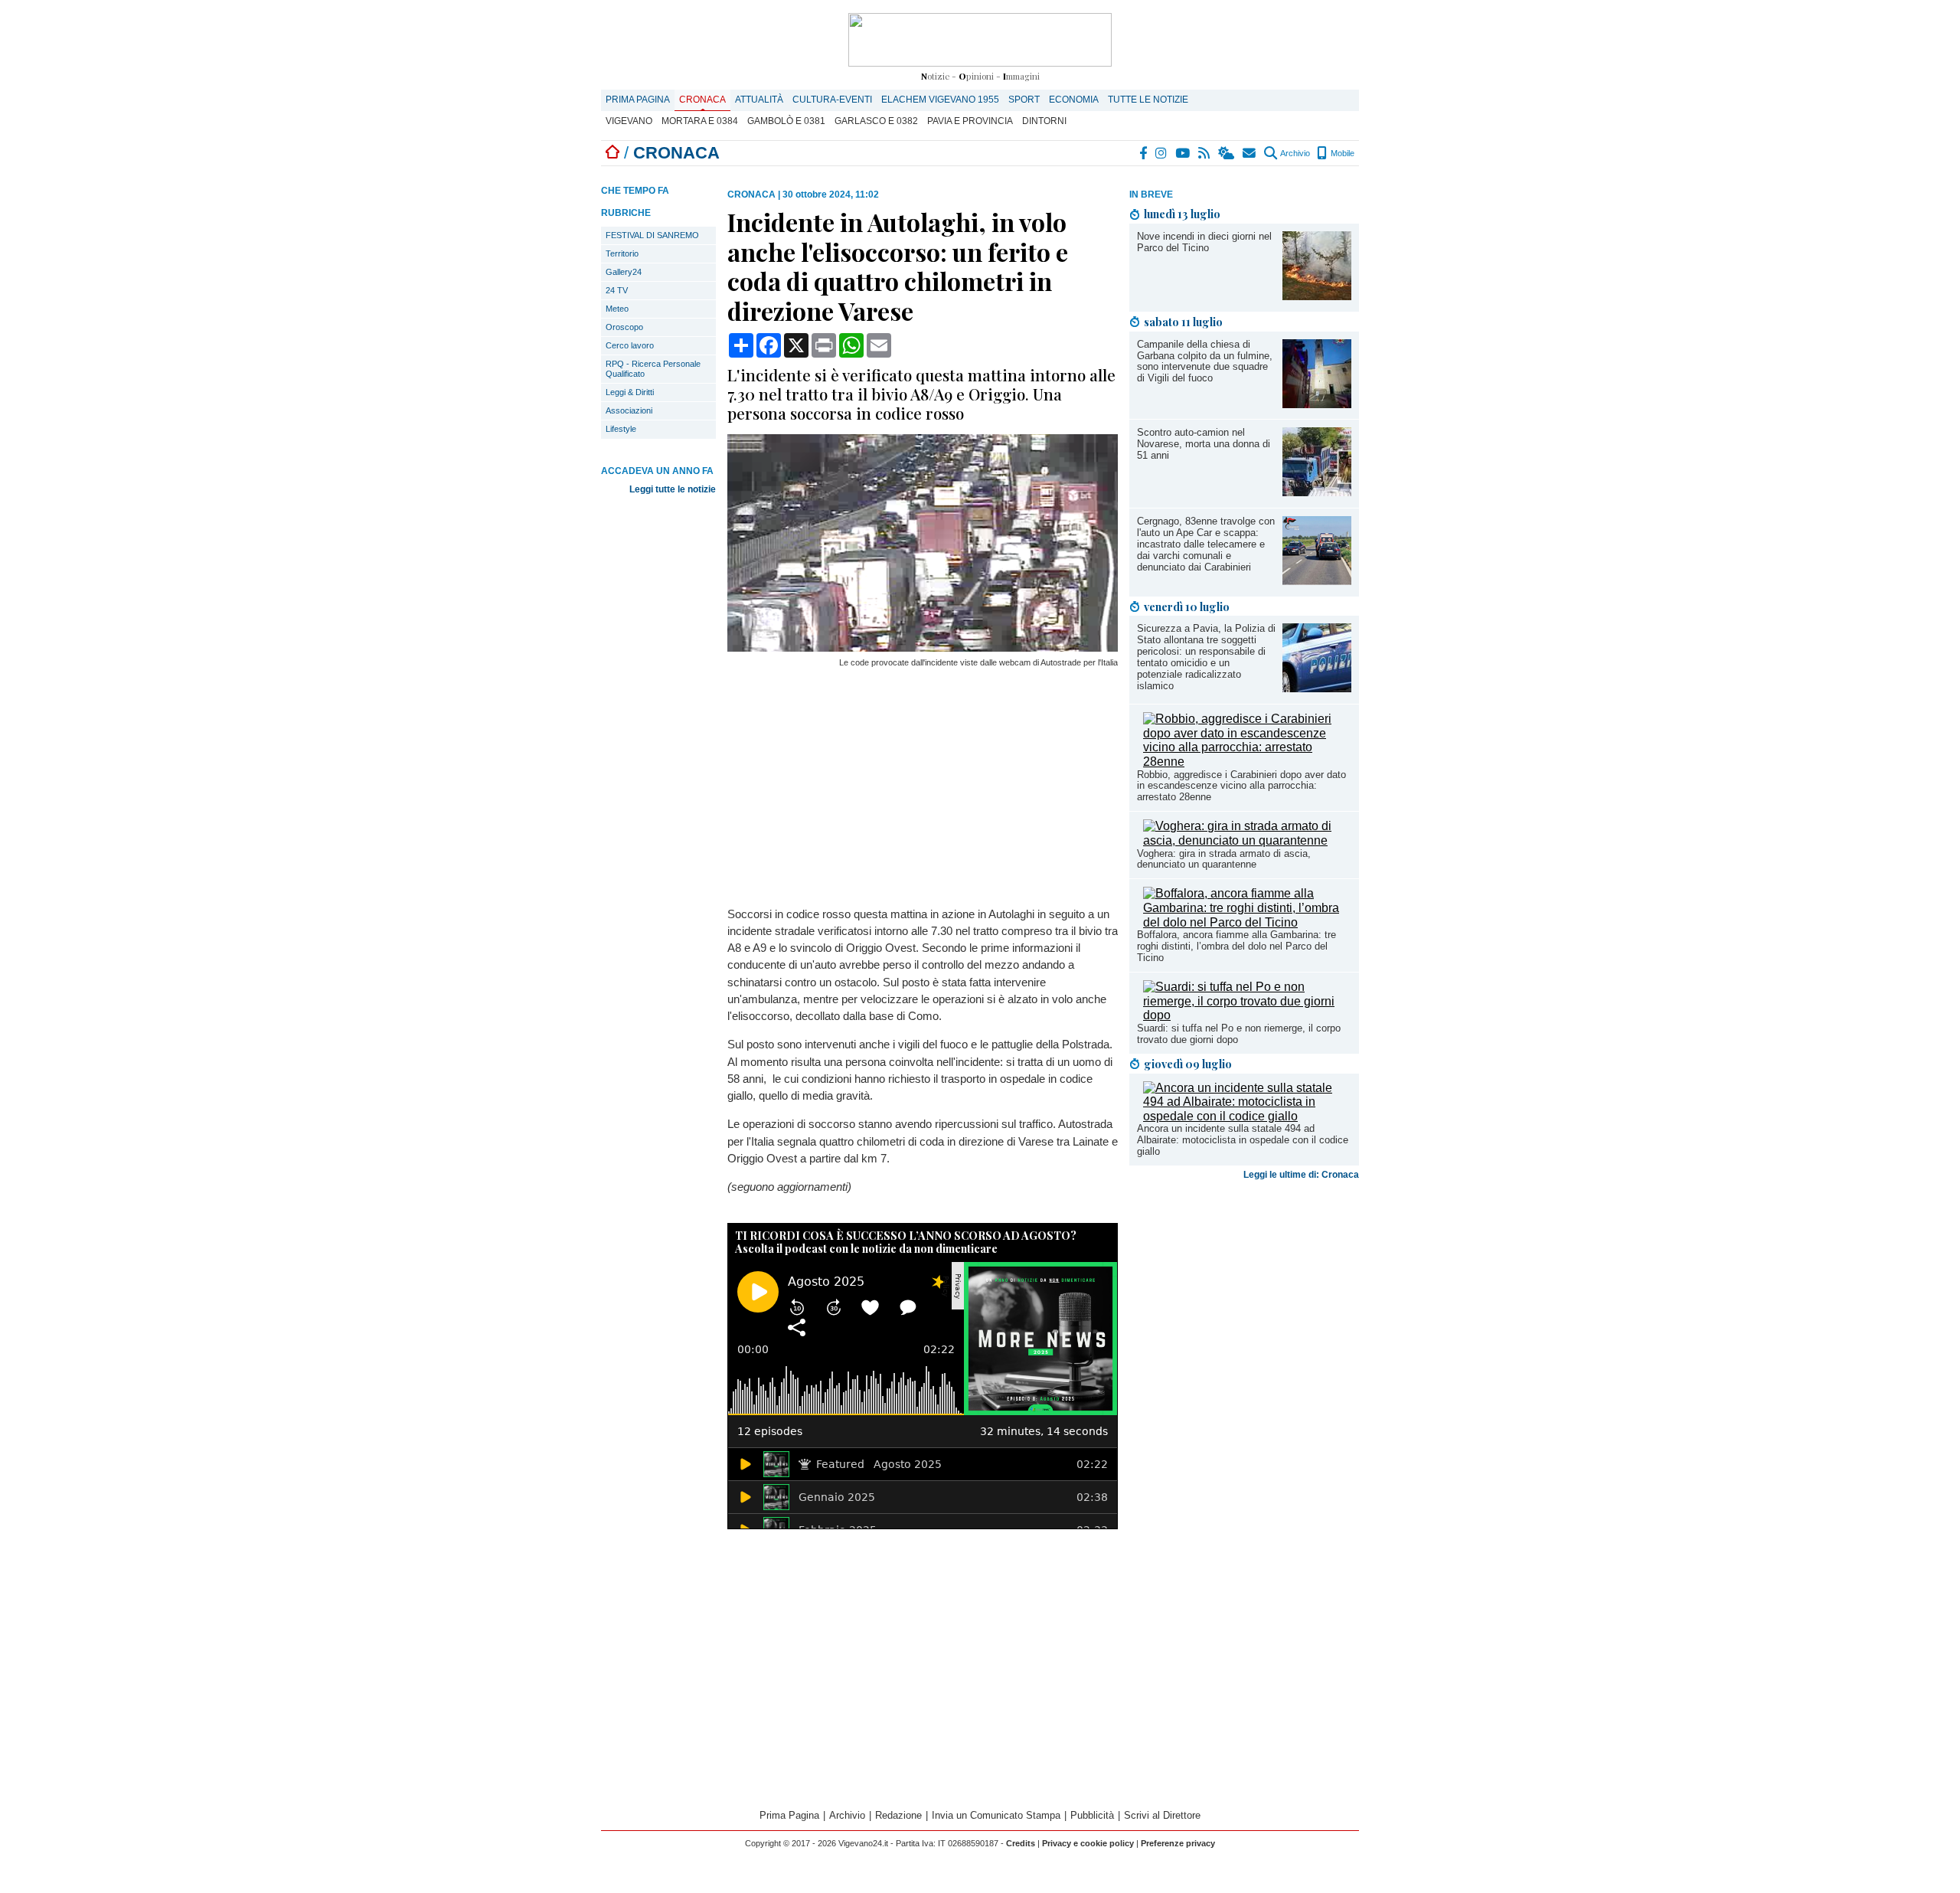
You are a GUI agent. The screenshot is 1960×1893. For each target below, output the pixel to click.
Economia (1074, 100)
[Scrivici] (1250, 153)
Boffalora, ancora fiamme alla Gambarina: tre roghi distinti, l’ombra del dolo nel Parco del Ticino (1236, 946)
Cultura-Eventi (832, 100)
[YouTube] (1183, 153)
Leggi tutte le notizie (673, 489)
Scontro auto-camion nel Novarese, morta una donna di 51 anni (1204, 444)
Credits (1021, 1843)
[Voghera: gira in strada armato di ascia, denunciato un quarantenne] (1247, 840)
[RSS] (1205, 153)
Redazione (898, 1815)
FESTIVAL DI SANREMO (652, 235)
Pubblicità (1092, 1815)
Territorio (622, 253)
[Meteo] (1227, 153)
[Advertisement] (1244, 1306)
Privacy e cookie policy (1088, 1843)
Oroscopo (624, 327)
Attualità (759, 100)
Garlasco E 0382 (876, 121)
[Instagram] (1162, 153)
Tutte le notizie (1148, 100)
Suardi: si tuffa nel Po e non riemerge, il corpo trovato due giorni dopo (1239, 1034)
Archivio (1294, 153)
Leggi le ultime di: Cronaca (1301, 1175)
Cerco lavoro (630, 345)
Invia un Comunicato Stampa (996, 1815)
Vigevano (629, 121)
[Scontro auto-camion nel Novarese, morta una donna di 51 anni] (1317, 492)
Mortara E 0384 (700, 121)
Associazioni (629, 410)
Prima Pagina (638, 100)
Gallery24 (624, 272)
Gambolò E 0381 (786, 121)
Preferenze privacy (1178, 1843)
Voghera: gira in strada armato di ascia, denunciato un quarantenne (1224, 859)
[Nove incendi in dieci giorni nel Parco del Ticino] (1317, 296)
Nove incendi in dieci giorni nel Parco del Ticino (1204, 242)
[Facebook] (1144, 153)
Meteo (617, 309)
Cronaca (702, 100)
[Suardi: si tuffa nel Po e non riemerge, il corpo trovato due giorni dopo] (1247, 1015)
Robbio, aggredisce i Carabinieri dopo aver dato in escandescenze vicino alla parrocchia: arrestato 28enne (1241, 786)
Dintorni (1044, 121)
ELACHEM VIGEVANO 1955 (940, 100)
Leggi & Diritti (630, 392)
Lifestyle (621, 429)
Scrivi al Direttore (1162, 1815)
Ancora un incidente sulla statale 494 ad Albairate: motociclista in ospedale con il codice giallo (1243, 1140)
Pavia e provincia (970, 121)
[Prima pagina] (612, 153)
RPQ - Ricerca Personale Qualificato (653, 369)
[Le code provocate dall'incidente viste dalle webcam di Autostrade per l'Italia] (923, 647)
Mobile (1341, 153)
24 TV (617, 290)
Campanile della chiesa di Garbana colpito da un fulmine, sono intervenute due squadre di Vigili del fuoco (1205, 361)
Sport (1024, 100)
